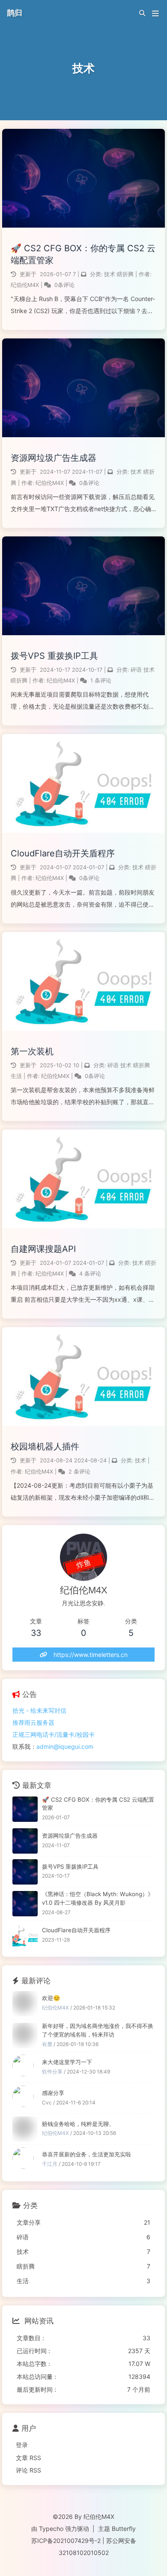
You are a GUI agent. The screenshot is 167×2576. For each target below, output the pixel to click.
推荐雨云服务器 (33, 1722)
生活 (16, 1076)
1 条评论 (101, 681)
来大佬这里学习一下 (67, 2062)
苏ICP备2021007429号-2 (66, 2541)
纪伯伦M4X (26, 285)
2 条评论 (79, 1472)
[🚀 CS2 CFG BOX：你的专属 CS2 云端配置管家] (25, 1809)
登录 (22, 2445)
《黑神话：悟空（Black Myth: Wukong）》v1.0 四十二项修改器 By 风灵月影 (98, 1898)
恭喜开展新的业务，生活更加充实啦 (86, 2154)
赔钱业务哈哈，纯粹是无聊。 (78, 2124)
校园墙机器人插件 (45, 1446)
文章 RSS (28, 2458)
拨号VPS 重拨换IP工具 (54, 656)
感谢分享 (53, 2093)
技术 (110, 274)
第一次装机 (32, 1051)
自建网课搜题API (43, 1249)
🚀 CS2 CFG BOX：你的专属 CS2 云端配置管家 (83, 254)
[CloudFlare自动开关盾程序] (25, 1936)
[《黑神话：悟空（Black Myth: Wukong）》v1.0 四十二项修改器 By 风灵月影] (25, 1904)
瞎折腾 (125, 274)
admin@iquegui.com (65, 1746)
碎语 (136, 670)
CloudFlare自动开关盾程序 (63, 853)
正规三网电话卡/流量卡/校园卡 (54, 1734)
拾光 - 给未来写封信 (39, 1710)
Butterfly (124, 2529)
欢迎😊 (51, 1998)
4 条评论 (90, 1274)
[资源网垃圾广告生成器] (25, 1841)
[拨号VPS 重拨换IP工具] (25, 1872)
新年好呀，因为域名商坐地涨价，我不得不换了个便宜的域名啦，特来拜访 (98, 2030)
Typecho (51, 2529)
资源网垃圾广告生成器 (54, 458)
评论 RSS (28, 2470)
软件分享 (52, 2072)
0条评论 (64, 285)
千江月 (50, 2164)
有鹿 (47, 2044)
